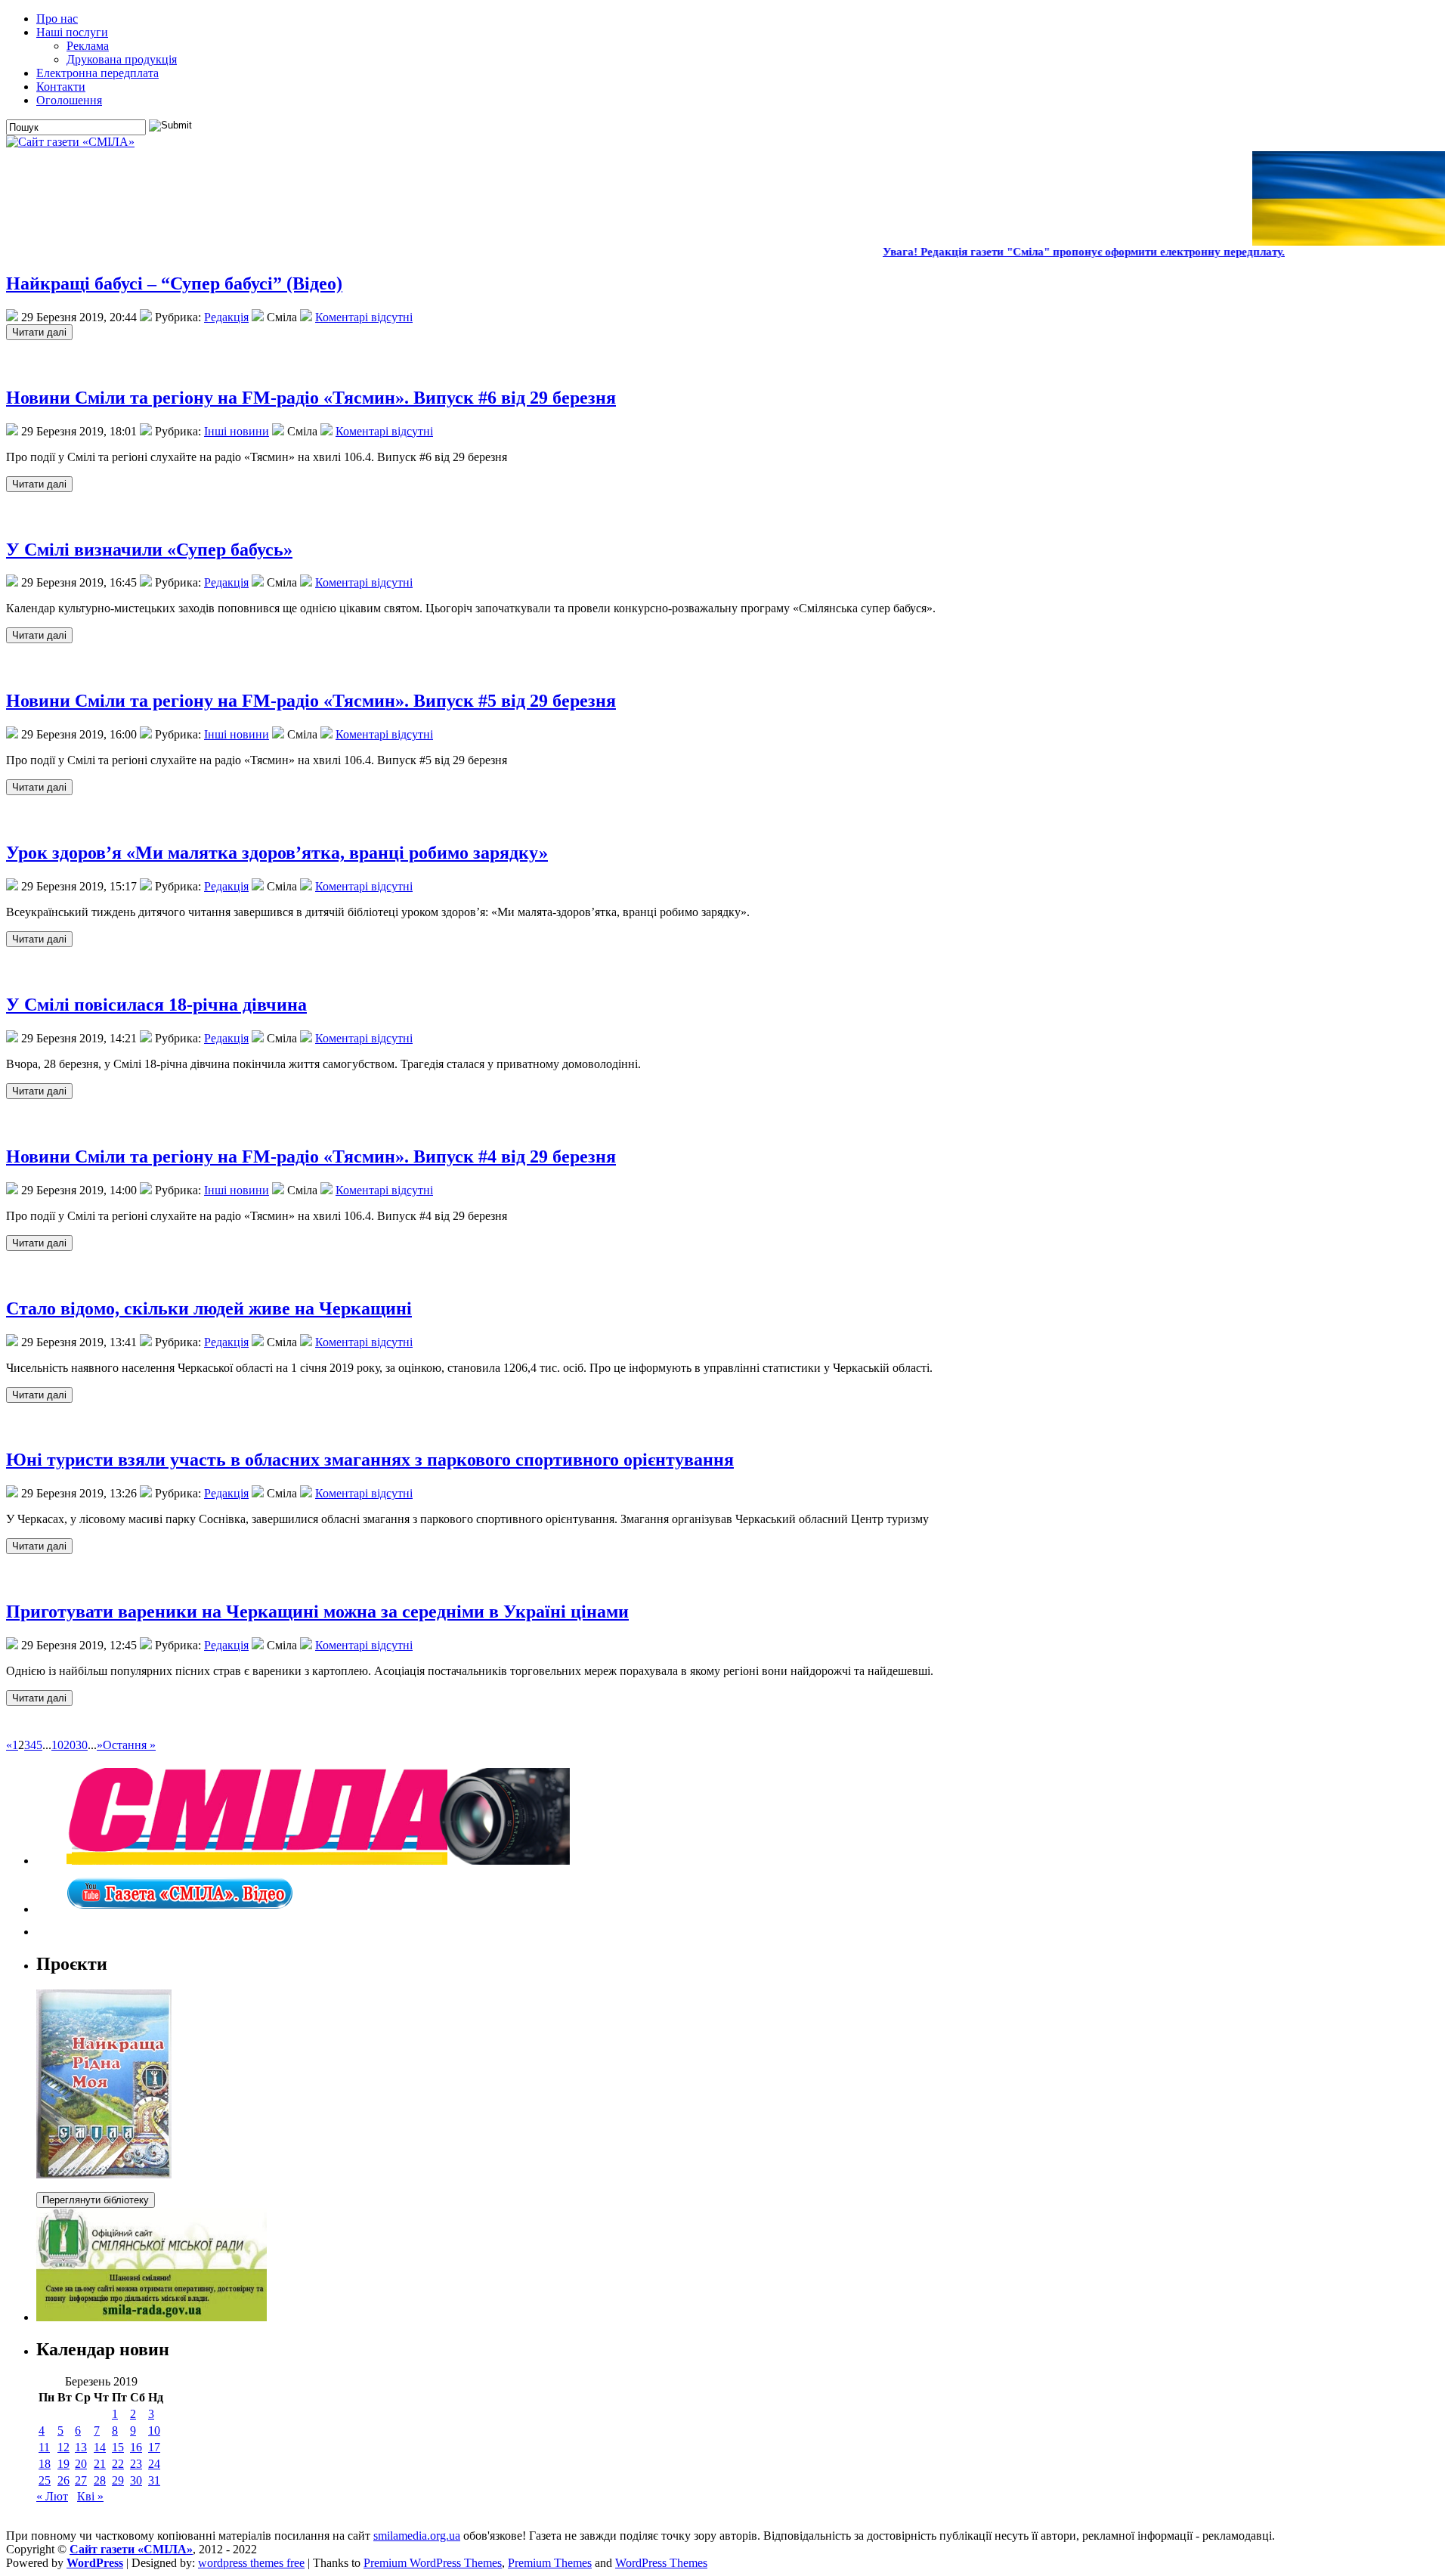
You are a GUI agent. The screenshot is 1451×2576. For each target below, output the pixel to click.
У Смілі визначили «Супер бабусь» (149, 550)
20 (70, 1745)
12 (63, 2447)
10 (57, 1745)
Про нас (57, 19)
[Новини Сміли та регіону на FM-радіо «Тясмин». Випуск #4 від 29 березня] (39, 1242)
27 (81, 2480)
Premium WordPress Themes (433, 2563)
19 (63, 2464)
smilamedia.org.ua (417, 2536)
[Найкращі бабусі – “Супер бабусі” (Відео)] (39, 331)
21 (100, 2464)
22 (118, 2464)
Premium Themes (550, 2563)
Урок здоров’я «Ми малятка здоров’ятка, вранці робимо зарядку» (277, 853)
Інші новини (237, 431)
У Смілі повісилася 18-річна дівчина (156, 1005)
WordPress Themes (661, 2563)
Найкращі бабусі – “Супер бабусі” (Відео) (174, 283)
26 (63, 2480)
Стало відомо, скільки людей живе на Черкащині (209, 1308)
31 (154, 2480)
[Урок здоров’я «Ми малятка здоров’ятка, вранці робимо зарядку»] (39, 938)
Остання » (129, 1745)
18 (45, 2464)
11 (44, 2447)
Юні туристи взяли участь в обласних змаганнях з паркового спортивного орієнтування (370, 1460)
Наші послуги (72, 32)
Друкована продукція (122, 59)
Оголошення (69, 100)
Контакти (61, 87)
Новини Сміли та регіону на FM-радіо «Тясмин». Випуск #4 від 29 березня (311, 1156)
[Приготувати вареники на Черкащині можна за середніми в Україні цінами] (39, 1697)
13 (81, 2447)
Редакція (226, 317)
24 (154, 2464)
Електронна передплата (97, 73)
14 (100, 2447)
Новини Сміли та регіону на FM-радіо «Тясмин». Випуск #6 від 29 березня (311, 398)
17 (154, 2447)
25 (45, 2480)
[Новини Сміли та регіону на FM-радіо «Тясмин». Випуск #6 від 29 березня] (39, 483)
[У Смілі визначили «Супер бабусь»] (39, 635)
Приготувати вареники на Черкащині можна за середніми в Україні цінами (317, 1612)
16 (136, 2447)
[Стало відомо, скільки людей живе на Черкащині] (39, 1394)
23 (136, 2464)
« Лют (52, 2496)
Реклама (88, 46)
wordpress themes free (251, 2563)
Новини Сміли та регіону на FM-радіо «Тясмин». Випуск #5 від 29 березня (311, 701)
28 (100, 2480)
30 (82, 1745)
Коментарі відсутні (364, 317)
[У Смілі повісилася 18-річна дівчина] (39, 1090)
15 (118, 2447)
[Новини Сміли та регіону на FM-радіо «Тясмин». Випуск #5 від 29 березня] (39, 786)
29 (118, 2480)
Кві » (90, 2496)
